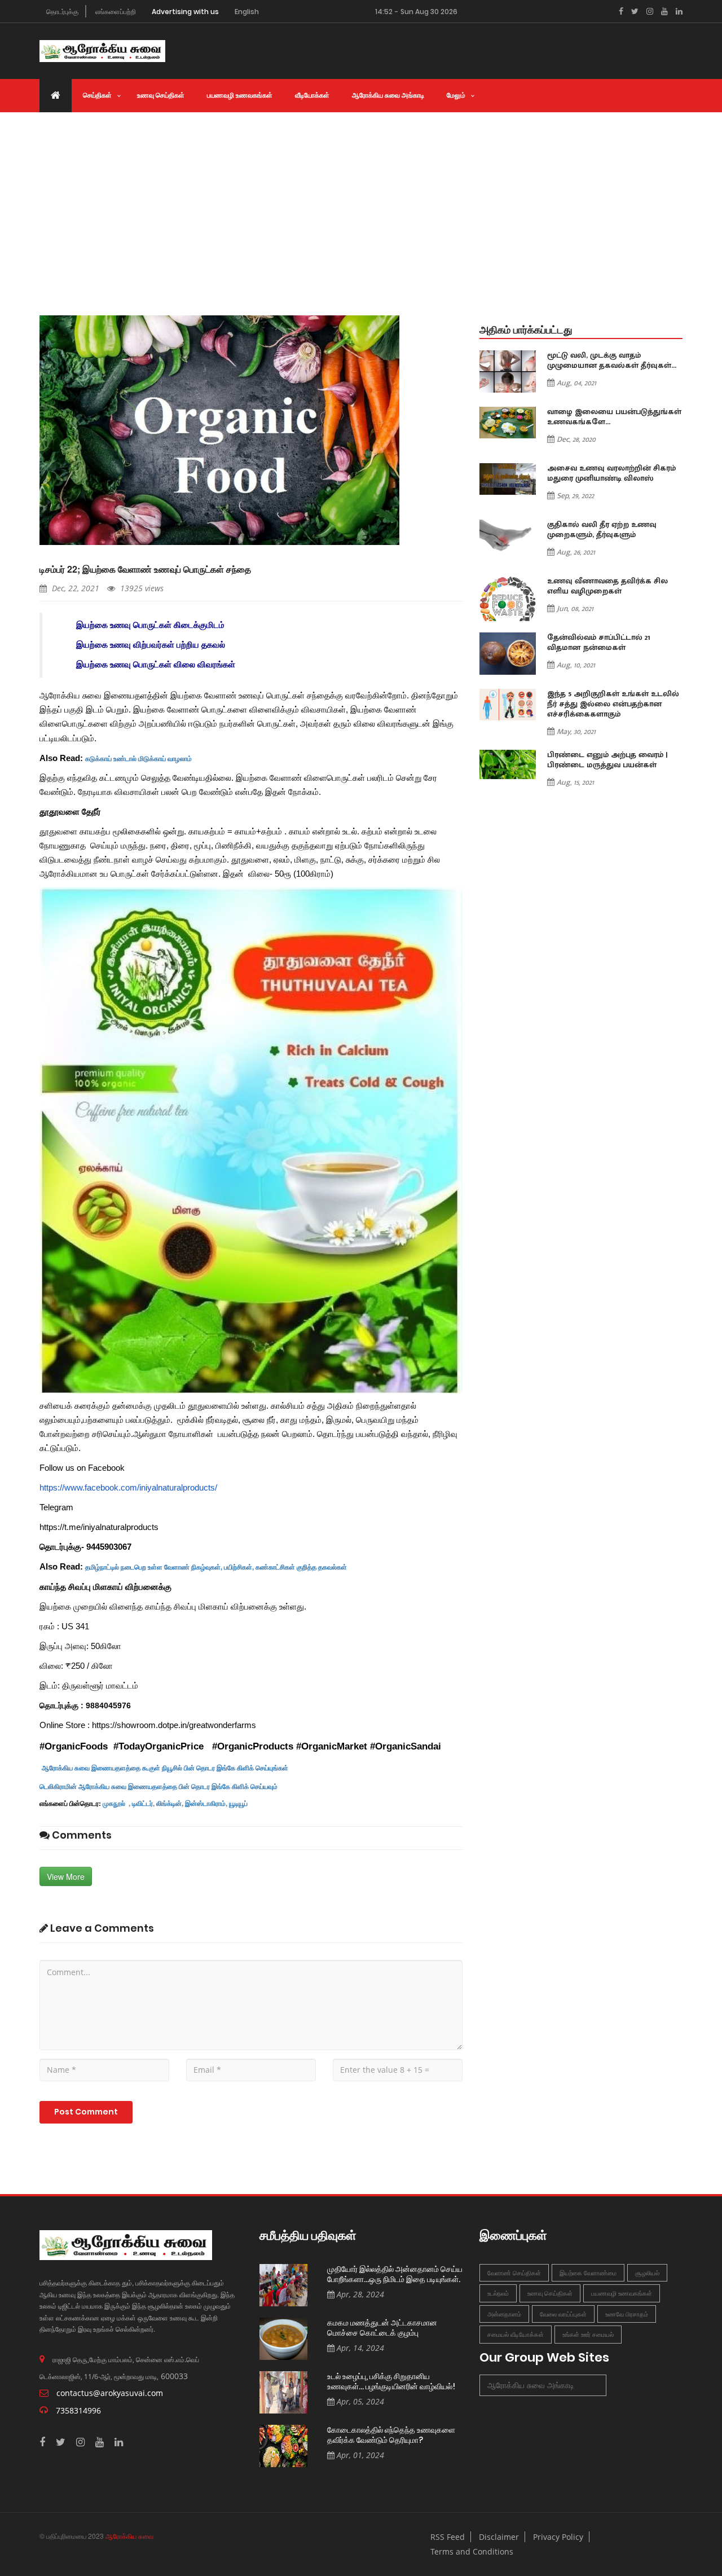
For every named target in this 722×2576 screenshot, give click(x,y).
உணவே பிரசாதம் (627, 2314)
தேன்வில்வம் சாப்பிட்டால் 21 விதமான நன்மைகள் (599, 643)
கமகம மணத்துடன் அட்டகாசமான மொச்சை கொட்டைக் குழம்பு (382, 2328)
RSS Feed (448, 2537)
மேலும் (456, 95)
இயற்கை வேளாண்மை (588, 2273)
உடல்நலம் (498, 2293)
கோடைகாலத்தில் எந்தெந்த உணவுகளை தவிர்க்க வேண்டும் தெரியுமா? (391, 2435)
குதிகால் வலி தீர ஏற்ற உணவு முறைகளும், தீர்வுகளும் (602, 530)
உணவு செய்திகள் (161, 95)
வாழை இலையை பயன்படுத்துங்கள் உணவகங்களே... (614, 417)
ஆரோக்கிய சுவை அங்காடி (388, 95)
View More (66, 1876)
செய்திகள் (97, 95)
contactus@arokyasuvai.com (110, 2393)
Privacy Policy (558, 2537)
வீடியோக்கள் (312, 95)
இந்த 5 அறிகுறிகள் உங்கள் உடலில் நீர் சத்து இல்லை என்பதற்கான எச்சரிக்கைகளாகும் (613, 704)
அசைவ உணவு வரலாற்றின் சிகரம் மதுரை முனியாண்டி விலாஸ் (611, 473)
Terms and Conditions (472, 2551)
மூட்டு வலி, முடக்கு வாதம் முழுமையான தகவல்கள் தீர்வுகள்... (612, 361)
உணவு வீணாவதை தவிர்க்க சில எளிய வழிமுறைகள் (607, 586)
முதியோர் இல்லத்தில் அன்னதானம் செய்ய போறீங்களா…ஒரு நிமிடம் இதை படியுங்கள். (395, 2274)
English (247, 12)
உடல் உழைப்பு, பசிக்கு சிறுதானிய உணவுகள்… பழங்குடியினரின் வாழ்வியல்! (391, 2382)
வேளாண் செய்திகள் (514, 2273)
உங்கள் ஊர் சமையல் (588, 2334)
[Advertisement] (361, 197)
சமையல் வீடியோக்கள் (516, 2334)
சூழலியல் (647, 2273)
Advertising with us (185, 12)
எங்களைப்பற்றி (116, 12)
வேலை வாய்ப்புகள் (563, 2314)
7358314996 (78, 2410)
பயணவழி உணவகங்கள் (240, 95)
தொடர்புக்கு (62, 12)
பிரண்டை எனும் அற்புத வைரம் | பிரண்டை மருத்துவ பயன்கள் (607, 760)
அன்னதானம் (504, 2314)
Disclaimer (499, 2537)
